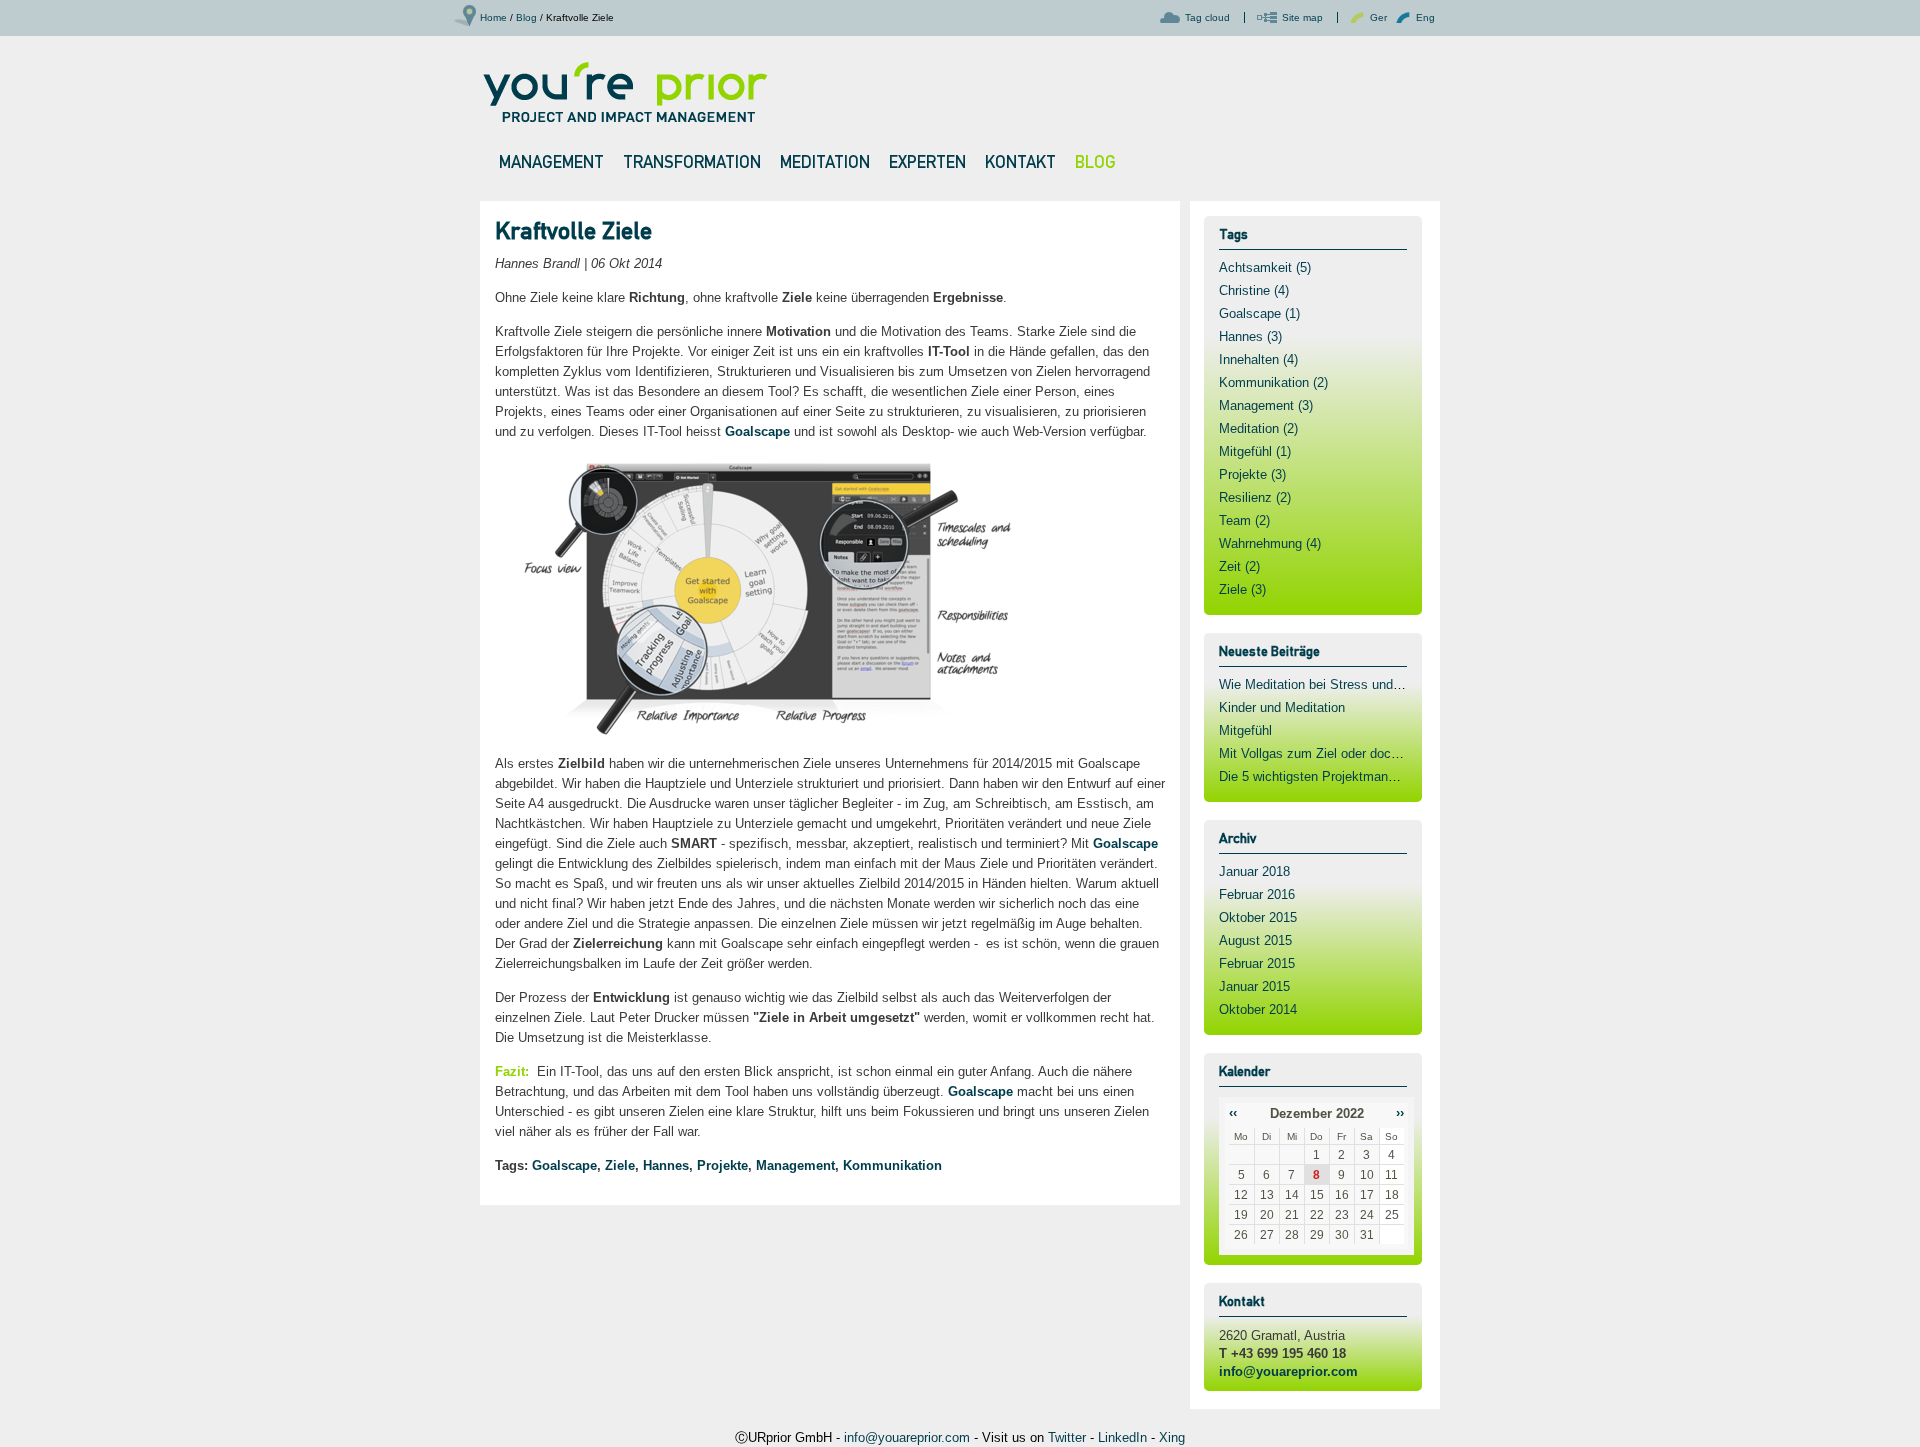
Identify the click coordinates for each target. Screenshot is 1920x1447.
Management (795, 1165)
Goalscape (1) (1259, 313)
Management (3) (1266, 405)
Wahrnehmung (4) (1270, 543)
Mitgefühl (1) (1255, 451)
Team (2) (1244, 520)
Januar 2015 (1254, 986)
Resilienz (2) (1255, 497)
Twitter (1067, 1437)
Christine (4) (1254, 290)
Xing (1172, 1437)
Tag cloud (1207, 17)
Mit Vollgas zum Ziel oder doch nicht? (1328, 753)
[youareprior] (624, 90)
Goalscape (757, 431)
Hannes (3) (1250, 336)
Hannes (666, 1165)
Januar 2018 (1254, 871)
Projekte (722, 1165)
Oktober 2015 (1258, 917)
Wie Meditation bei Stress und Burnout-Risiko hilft (1363, 684)
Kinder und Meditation (1282, 707)
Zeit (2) (1239, 566)
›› (1400, 1112)
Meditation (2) (1258, 428)
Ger (1378, 17)
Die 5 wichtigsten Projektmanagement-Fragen (1350, 776)
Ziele (620, 1165)
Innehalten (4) (1258, 359)
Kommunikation (892, 1165)
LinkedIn (1122, 1437)
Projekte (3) (1252, 474)
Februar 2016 (1257, 894)
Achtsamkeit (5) (1265, 267)
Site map (1302, 17)
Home (493, 17)
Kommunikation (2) (1273, 382)
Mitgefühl (1245, 730)
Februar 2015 (1257, 963)
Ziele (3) (1242, 589)
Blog (526, 17)
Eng (1425, 17)
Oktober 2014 (1258, 1009)
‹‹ (1233, 1112)
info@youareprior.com (1288, 1371)
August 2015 (1255, 940)
